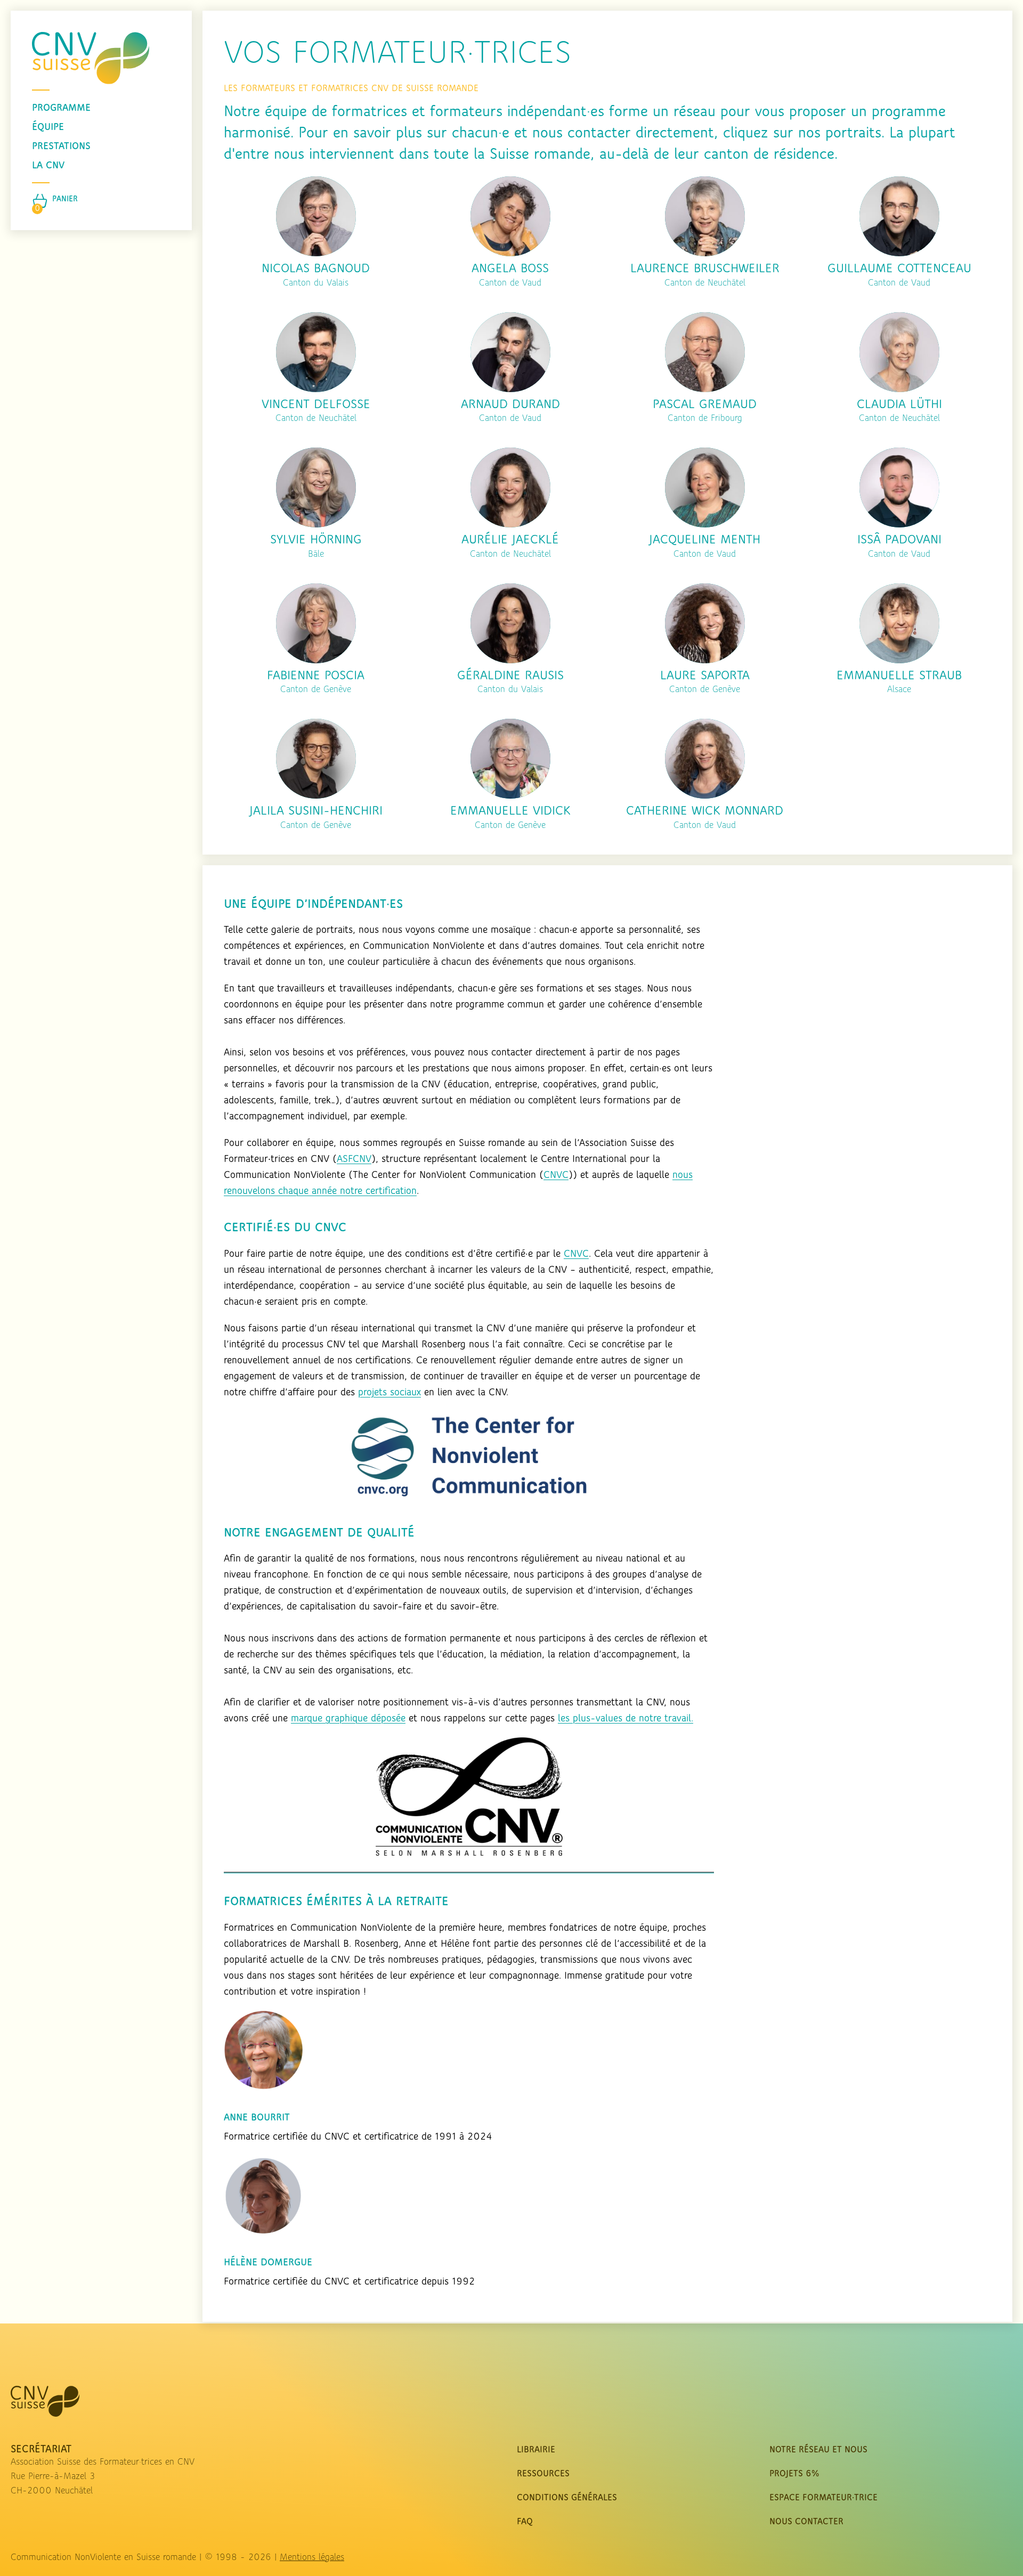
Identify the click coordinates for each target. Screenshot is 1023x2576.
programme (61, 108)
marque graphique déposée (348, 1719)
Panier (65, 199)
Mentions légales (312, 2558)
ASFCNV (354, 1159)
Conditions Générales (567, 2498)
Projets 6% (794, 2474)
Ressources (543, 2474)
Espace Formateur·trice (823, 2498)
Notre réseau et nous (818, 2450)
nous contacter (806, 2522)
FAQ (525, 2522)
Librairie (536, 2450)
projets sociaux (389, 1393)
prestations (61, 147)
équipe (48, 127)
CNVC (556, 1175)
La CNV (48, 166)
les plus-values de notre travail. (626, 1719)
